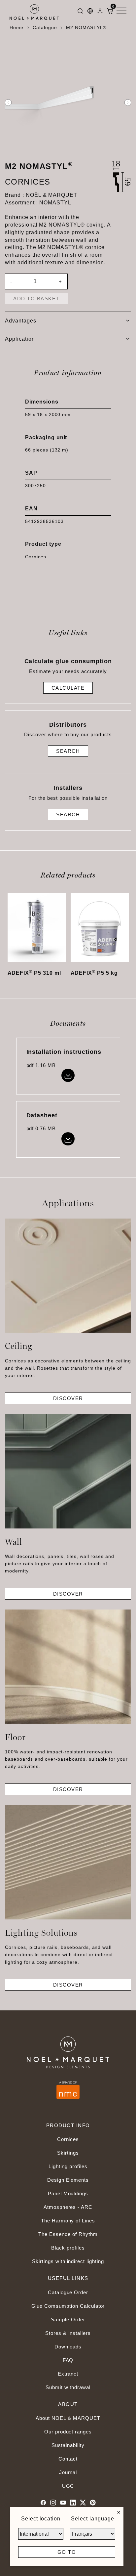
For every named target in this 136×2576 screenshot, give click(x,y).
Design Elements (68, 2180)
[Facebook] (43, 2503)
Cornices (68, 2139)
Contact (68, 2459)
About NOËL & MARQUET (68, 2418)
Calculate (68, 688)
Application (20, 339)
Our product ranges (68, 2432)
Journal (68, 2472)
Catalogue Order (68, 2292)
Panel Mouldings (68, 2193)
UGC (68, 2486)
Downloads (68, 2347)
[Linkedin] (73, 2503)
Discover (68, 1398)
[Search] (80, 12)
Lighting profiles (68, 2166)
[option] (68, 103)
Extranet (68, 2374)
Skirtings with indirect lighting (68, 2261)
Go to (67, 2552)
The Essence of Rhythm (68, 2234)
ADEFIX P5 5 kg (94, 973)
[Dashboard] (100, 12)
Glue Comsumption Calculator (68, 2306)
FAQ (68, 2360)
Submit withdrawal (68, 2387)
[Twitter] (83, 2503)
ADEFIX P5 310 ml (34, 973)
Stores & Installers (68, 2333)
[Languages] (90, 12)
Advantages (21, 321)
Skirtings (68, 2153)
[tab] (68, 321)
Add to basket (36, 299)
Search (68, 751)
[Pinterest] (93, 2503)
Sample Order (68, 2319)
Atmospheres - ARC (68, 2207)
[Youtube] (63, 2503)
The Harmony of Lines (68, 2221)
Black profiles (68, 2248)
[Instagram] (53, 2503)
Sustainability (68, 2445)
